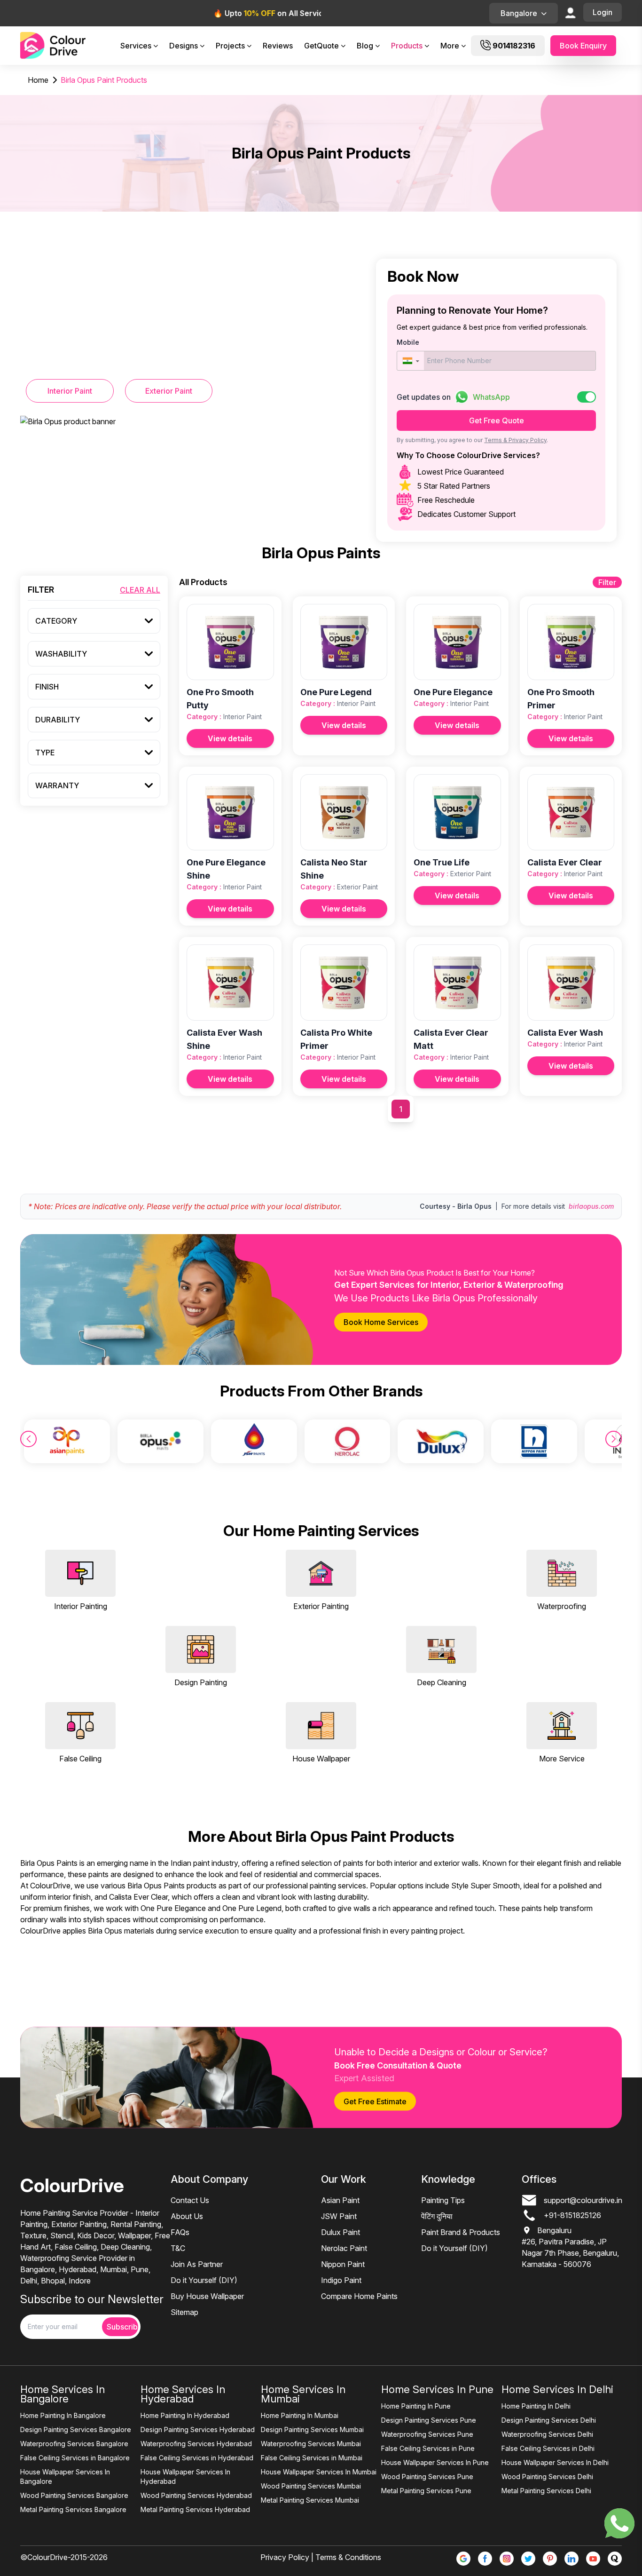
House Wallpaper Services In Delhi (555, 2462)
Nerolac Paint (344, 2248)
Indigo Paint (341, 2280)
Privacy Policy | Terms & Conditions (321, 2557)
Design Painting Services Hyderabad (198, 2429)
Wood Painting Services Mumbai (311, 2486)
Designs (184, 46)
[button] (411, 361)
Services (136, 46)
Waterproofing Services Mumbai (311, 2444)
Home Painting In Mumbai (300, 2415)
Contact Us (190, 2200)
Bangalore (519, 13)
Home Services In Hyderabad (183, 2394)
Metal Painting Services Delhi (546, 2491)
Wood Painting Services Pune (427, 2477)
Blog (365, 46)
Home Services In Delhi (557, 2389)
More (450, 46)
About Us (187, 2216)
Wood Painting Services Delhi (547, 2477)
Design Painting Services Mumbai (312, 2429)
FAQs (180, 2232)
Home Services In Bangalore (63, 2394)
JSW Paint (339, 2216)
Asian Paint (340, 2200)
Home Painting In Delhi (536, 2406)
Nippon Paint (343, 2264)
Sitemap (184, 2312)
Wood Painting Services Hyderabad (196, 2495)
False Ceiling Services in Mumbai (312, 2458)
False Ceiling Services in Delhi (548, 2448)
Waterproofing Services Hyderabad (196, 2444)
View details (230, 738)
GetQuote (321, 46)
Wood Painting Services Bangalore (74, 2495)
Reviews (278, 46)
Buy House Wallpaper (207, 2296)
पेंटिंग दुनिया (437, 2216)
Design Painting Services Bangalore (76, 2429)
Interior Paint (70, 391)
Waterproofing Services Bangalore (74, 2444)
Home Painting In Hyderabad (185, 2415)
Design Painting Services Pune (429, 2420)
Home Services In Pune (437, 2389)
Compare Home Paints (359, 2296)
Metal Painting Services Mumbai (310, 2500)
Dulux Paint (341, 2232)
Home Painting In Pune (416, 2406)
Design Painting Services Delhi (549, 2420)
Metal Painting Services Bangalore (73, 2509)
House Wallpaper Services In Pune (435, 2462)
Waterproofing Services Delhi (547, 2434)
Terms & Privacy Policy (515, 440)
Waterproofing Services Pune (427, 2434)
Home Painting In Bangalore (63, 2415)
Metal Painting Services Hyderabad (195, 2509)
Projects (230, 46)
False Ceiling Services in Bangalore (75, 2458)
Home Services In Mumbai (303, 2394)
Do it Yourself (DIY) (204, 2280)
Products (407, 46)
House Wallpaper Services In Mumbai (319, 2472)
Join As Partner (197, 2264)
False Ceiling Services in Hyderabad (197, 2458)
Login (603, 12)
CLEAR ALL (140, 590)
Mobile (408, 342)
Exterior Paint (169, 391)
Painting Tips (443, 2200)
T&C (178, 2248)
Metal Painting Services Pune (426, 2491)
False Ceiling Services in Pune (428, 2448)
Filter (607, 582)
